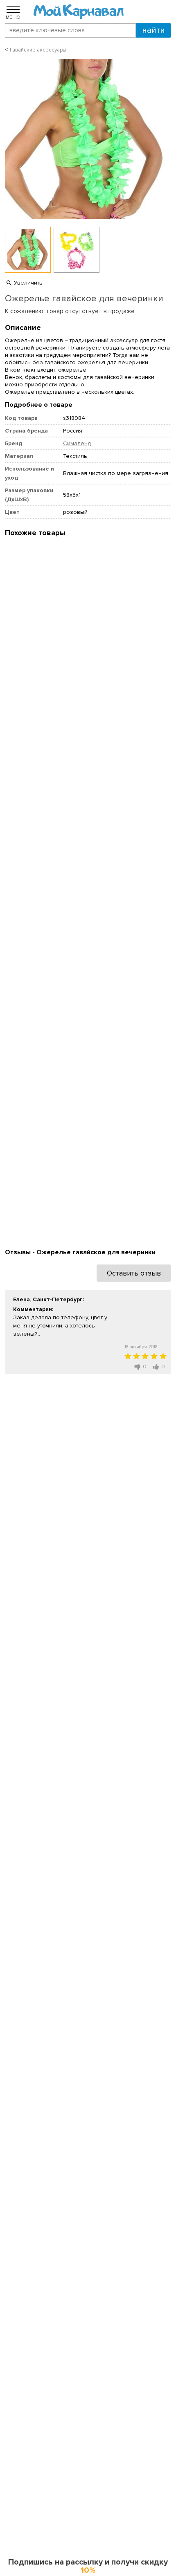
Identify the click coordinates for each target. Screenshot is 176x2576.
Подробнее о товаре (39, 405)
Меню (13, 17)
